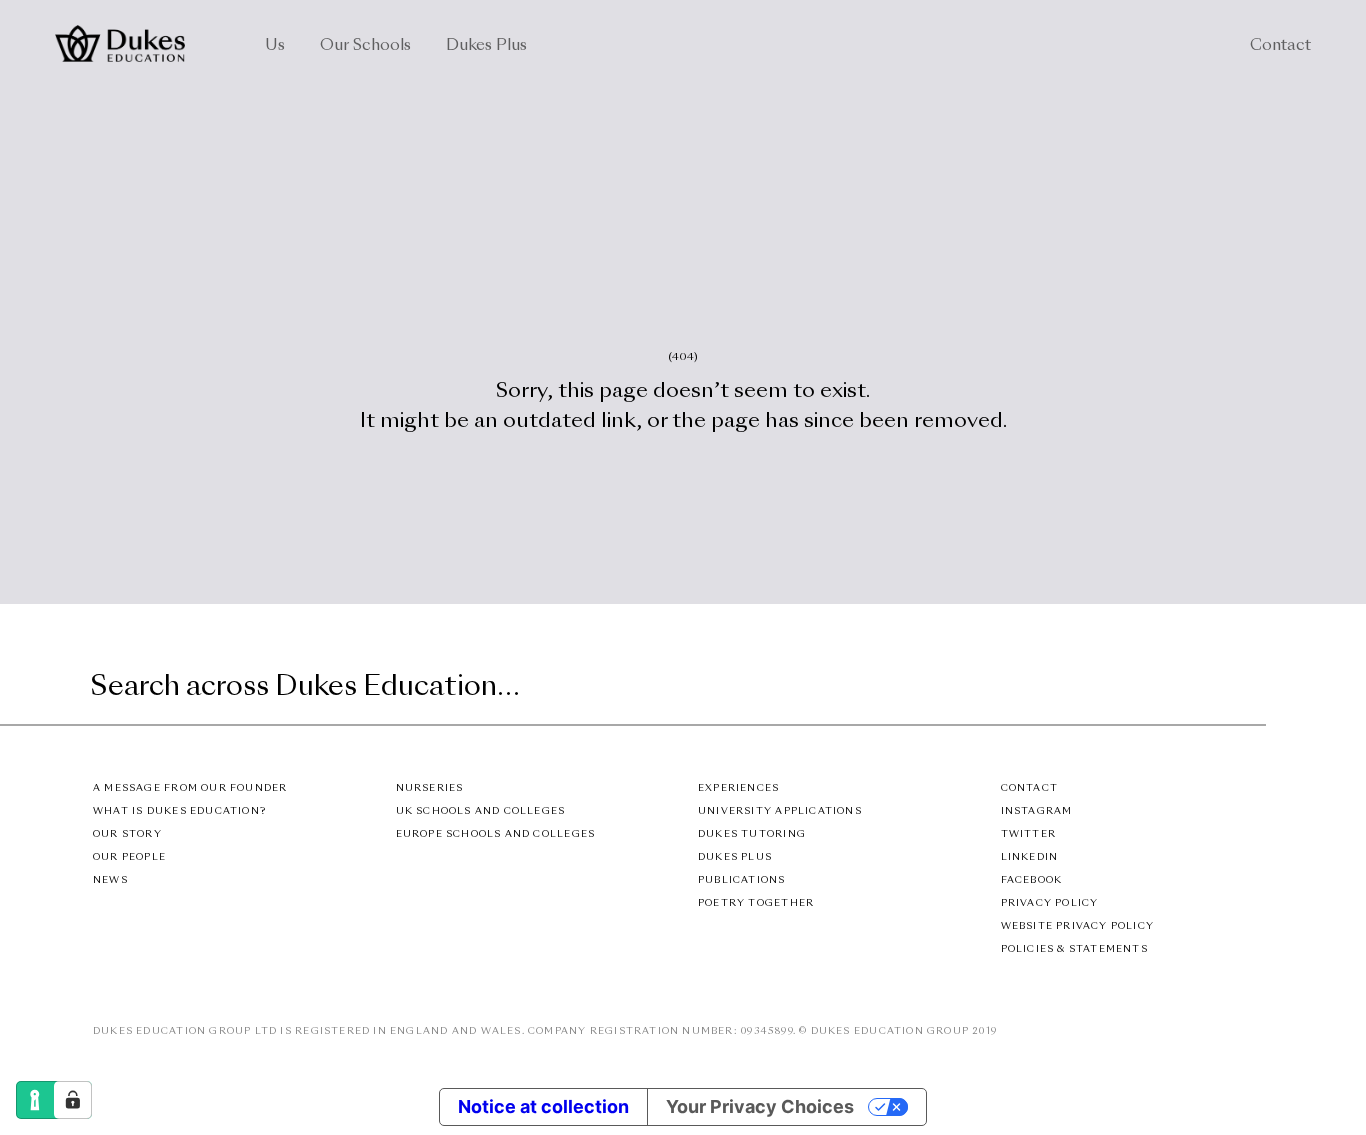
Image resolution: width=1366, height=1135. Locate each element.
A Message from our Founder (190, 788)
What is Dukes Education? (179, 811)
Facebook (1032, 880)
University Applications (780, 811)
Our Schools (365, 46)
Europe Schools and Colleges (496, 834)
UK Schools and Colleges (481, 811)
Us (275, 46)
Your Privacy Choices (760, 1106)
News (110, 880)
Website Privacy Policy (1078, 926)
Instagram (1037, 811)
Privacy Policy (1050, 903)
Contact (1280, 46)
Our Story (127, 834)
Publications (742, 880)
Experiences (738, 788)
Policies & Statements (1074, 949)
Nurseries (430, 788)
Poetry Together (756, 903)
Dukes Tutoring (752, 834)
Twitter (1028, 834)
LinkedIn (1030, 857)
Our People (129, 857)
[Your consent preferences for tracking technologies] (73, 1100)
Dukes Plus (486, 46)
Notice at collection (543, 1106)
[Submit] (1248, 689)
